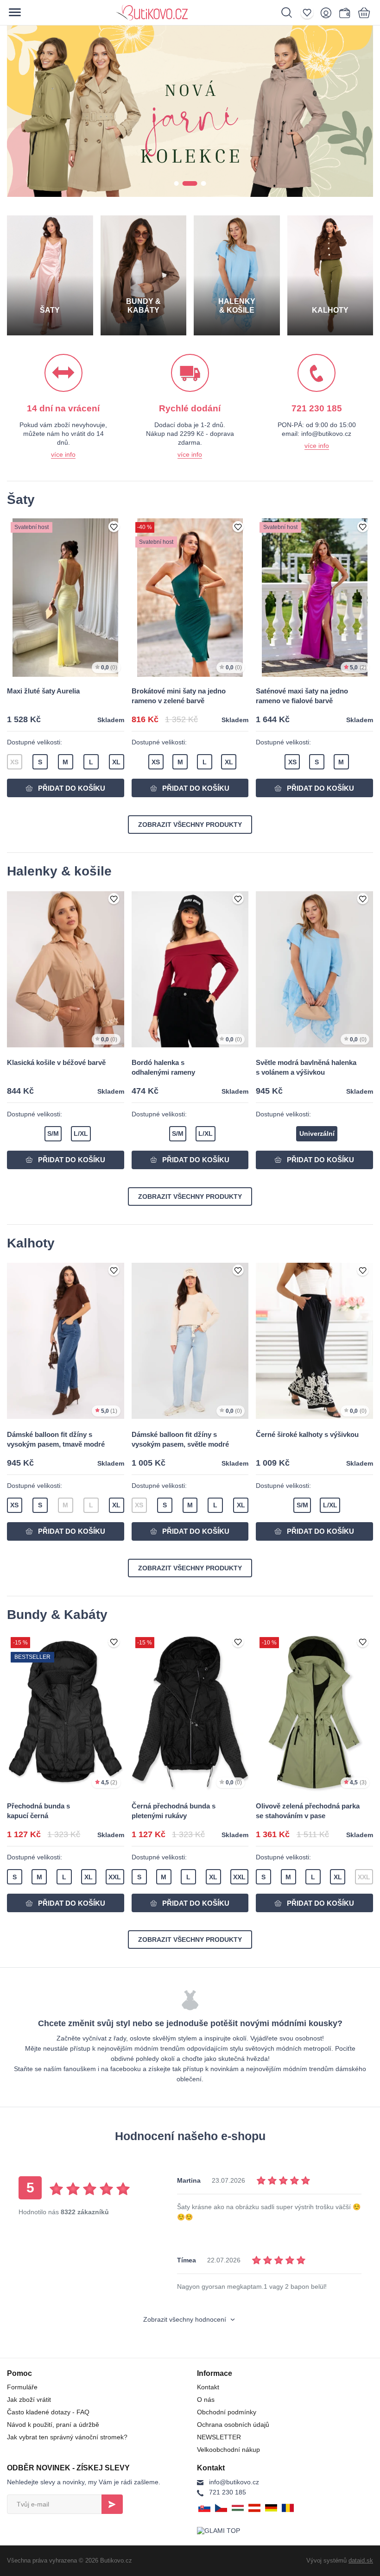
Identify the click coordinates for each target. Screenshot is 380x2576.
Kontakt (208, 2387)
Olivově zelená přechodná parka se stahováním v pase (308, 1811)
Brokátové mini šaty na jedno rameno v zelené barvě (179, 696)
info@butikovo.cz (234, 2482)
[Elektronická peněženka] (344, 13)
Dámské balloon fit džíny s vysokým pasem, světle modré (180, 1439)
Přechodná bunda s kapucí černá (38, 1811)
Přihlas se (112, 2504)
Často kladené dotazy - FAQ (48, 2412)
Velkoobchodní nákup (228, 2450)
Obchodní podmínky (227, 2412)
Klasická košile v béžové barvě (56, 1062)
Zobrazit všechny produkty (190, 825)
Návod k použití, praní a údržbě (53, 2425)
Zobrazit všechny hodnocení (186, 2319)
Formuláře (22, 2387)
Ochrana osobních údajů (233, 2425)
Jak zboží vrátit (29, 2400)
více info (63, 454)
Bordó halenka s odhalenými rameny (163, 1067)
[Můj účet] (328, 13)
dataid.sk (361, 2560)
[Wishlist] (309, 13)
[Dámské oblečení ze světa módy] (184, 13)
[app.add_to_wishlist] (114, 528)
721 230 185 (228, 2492)
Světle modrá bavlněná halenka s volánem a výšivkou (306, 1067)
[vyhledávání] (291, 13)
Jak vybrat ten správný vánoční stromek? (67, 2437)
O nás (206, 2400)
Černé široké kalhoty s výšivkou (307, 1434)
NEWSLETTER (219, 2437)
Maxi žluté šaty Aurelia (43, 691)
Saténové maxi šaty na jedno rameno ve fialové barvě (302, 696)
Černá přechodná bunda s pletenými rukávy (174, 1811)
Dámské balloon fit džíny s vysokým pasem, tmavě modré (56, 1439)
